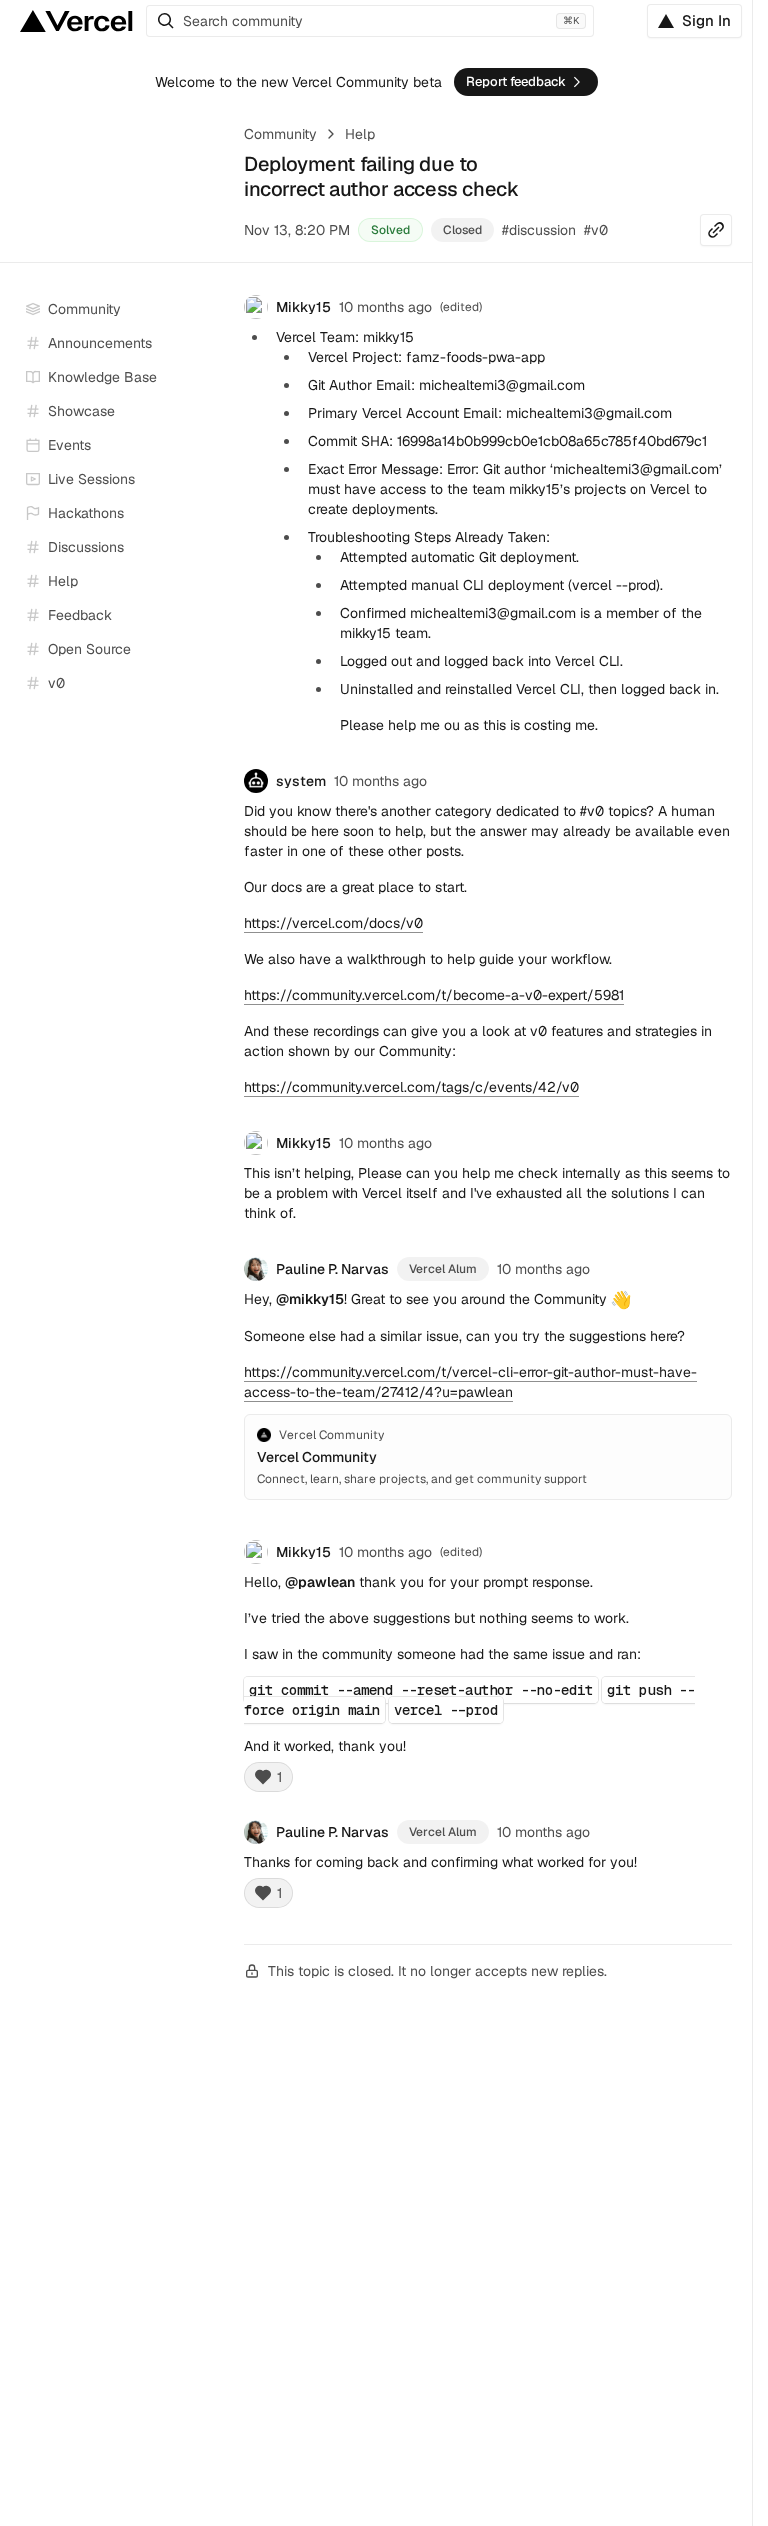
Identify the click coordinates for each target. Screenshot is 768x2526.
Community (280, 134)
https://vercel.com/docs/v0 (333, 923)
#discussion (539, 230)
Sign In (706, 20)
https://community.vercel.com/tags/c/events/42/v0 (411, 1087)
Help (360, 134)
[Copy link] (716, 230)
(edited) (461, 1552)
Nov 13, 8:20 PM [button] (297, 230)
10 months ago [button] (385, 307)
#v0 (596, 230)
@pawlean (320, 1582)
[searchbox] (370, 21)
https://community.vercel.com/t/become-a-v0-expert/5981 (434, 995)
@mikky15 (310, 1299)
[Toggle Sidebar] (210, 480)
